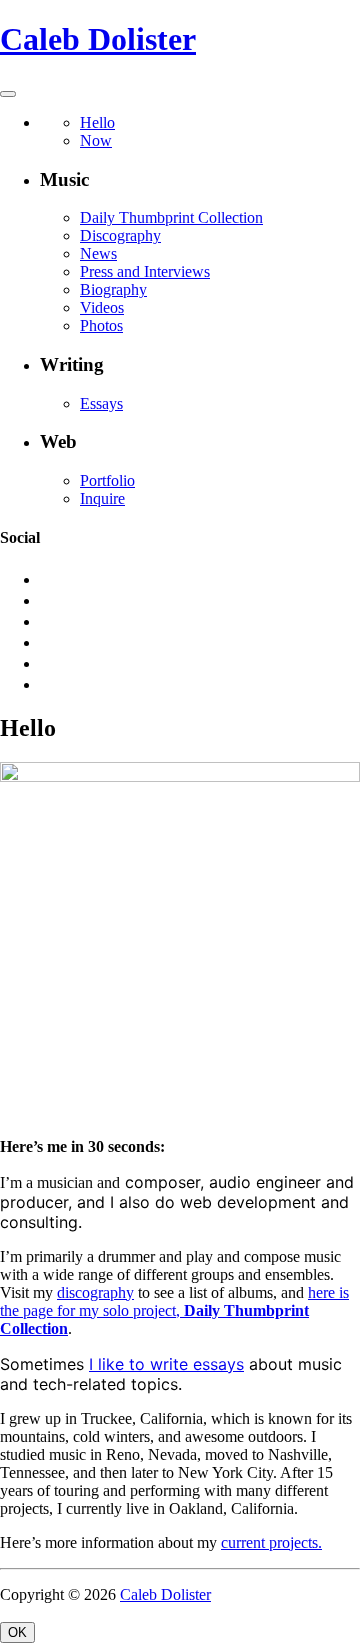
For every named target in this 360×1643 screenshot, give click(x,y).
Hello (97, 122)
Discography (120, 235)
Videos (102, 307)
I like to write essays (166, 1364)
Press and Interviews (145, 271)
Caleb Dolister (98, 39)
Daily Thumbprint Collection (171, 217)
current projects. (271, 1542)
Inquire (102, 498)
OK (17, 1632)
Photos (101, 325)
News (98, 253)
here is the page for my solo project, (174, 1310)
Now (96, 140)
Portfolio (107, 480)
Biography (113, 289)
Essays (101, 403)
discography (95, 1292)
